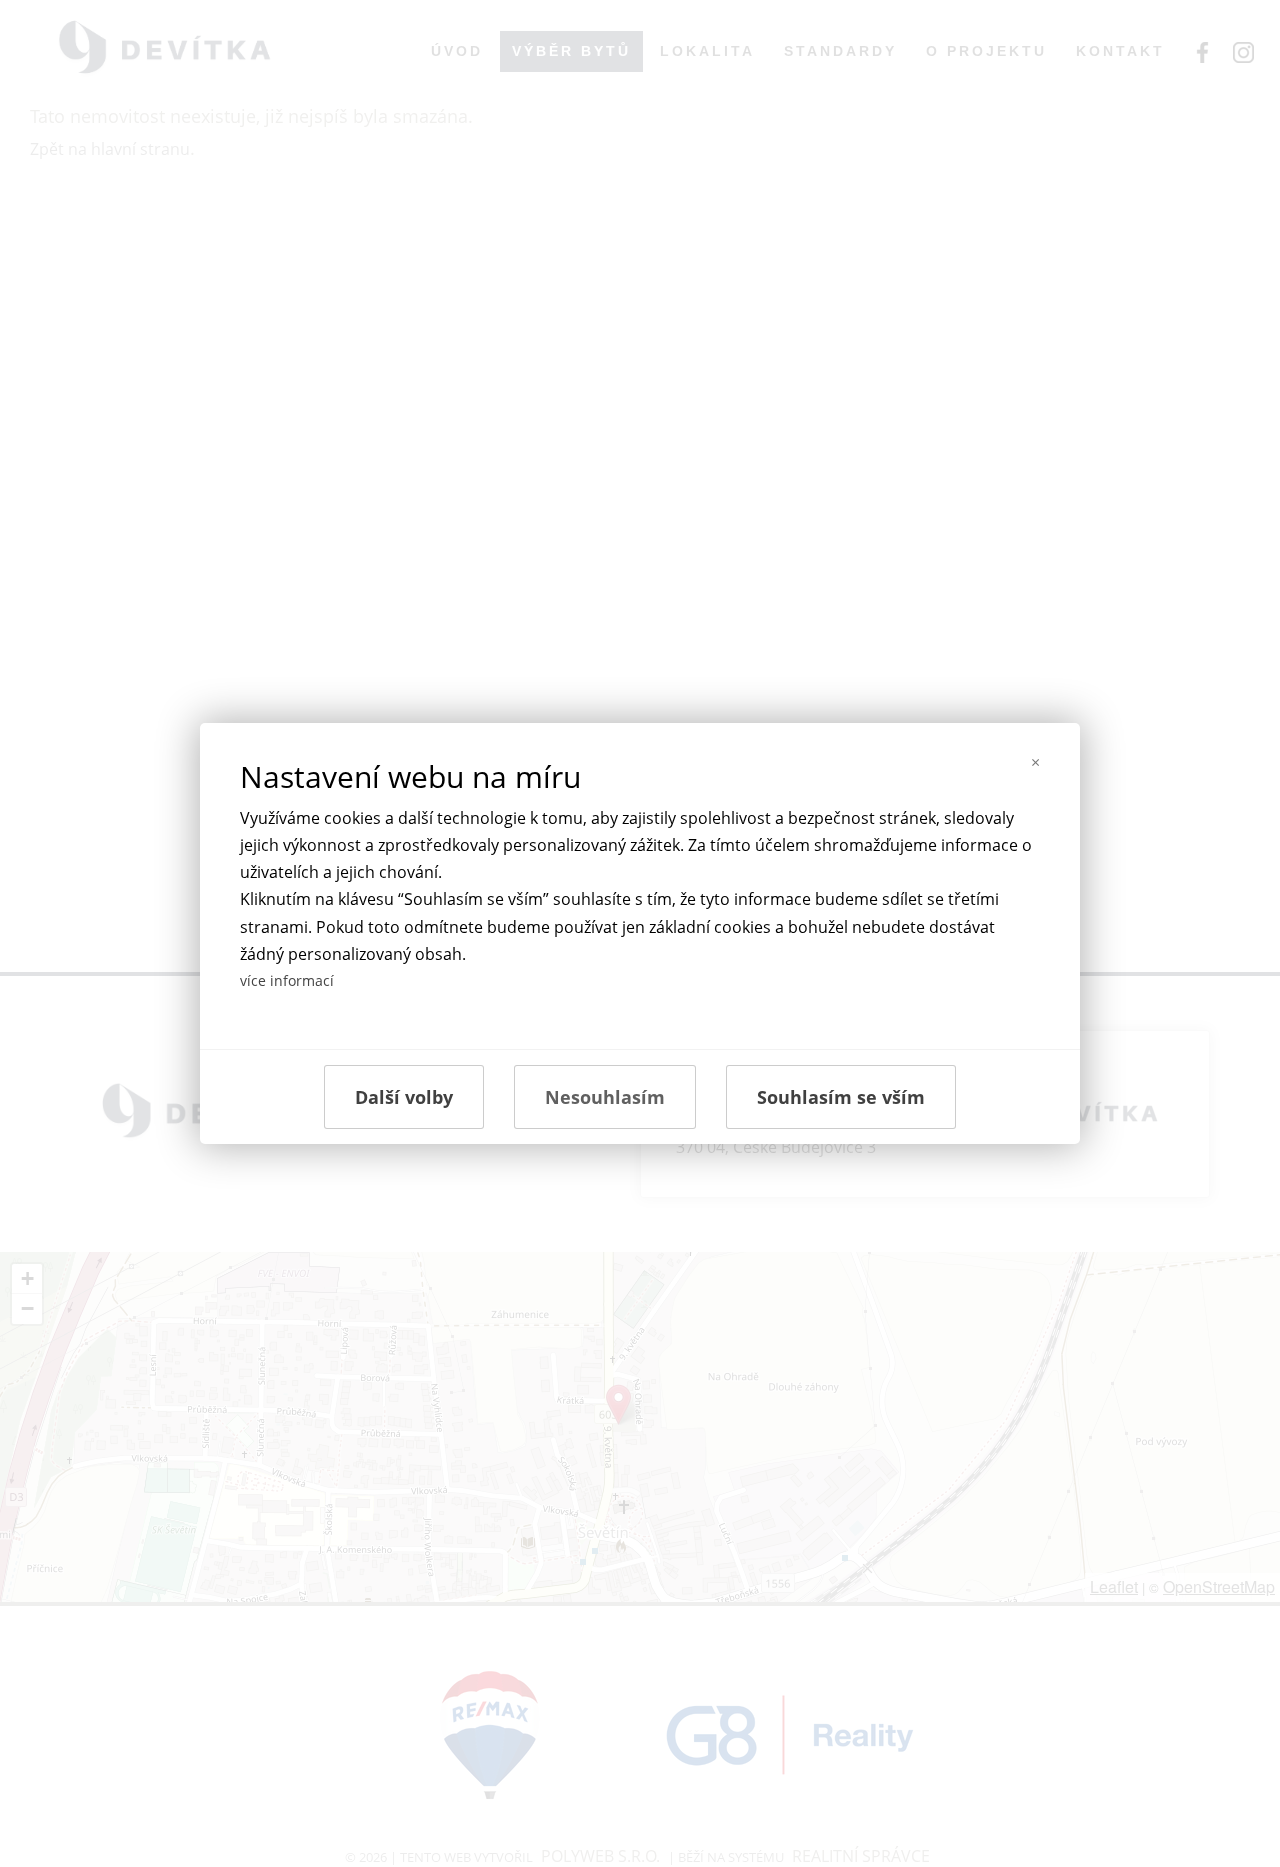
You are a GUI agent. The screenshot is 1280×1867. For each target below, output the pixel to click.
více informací (287, 980)
